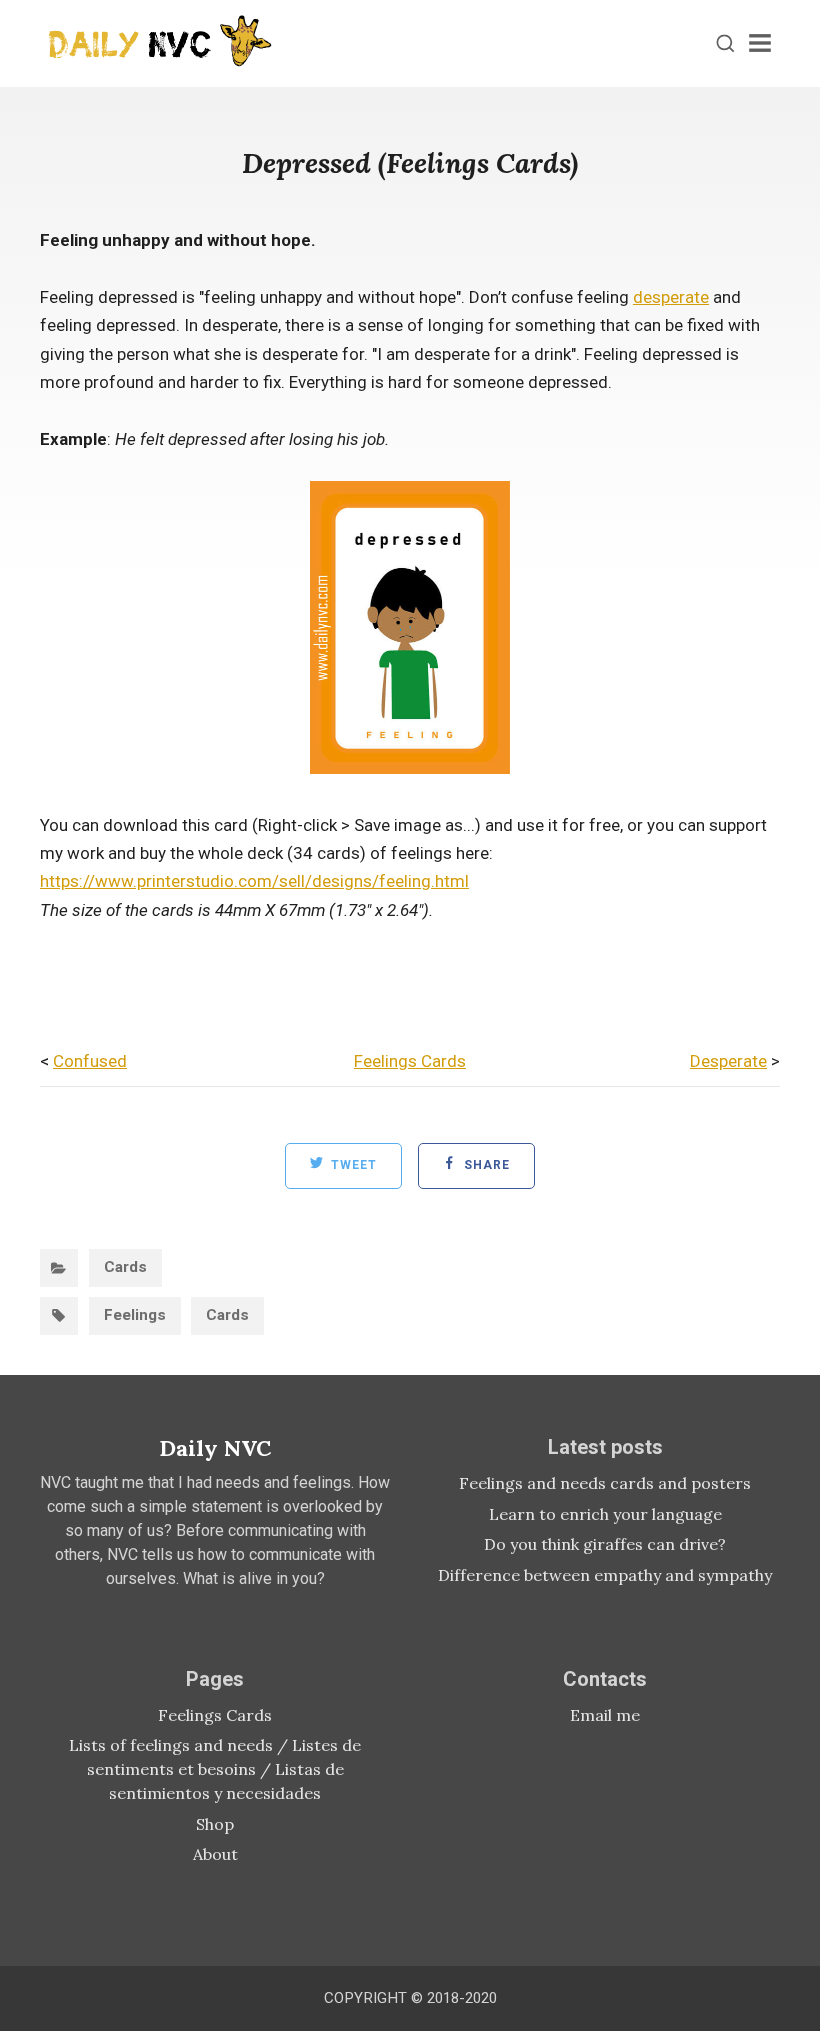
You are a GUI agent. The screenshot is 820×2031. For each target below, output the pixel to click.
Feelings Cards (410, 1061)
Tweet (352, 1165)
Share (485, 1165)
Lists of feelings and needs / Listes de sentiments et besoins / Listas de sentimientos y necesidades (215, 1769)
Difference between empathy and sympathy (605, 1575)
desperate (671, 297)
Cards (125, 1267)
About (215, 1854)
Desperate (728, 1061)
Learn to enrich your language (605, 1514)
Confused (90, 1061)
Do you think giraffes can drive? (605, 1544)
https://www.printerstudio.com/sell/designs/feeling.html (254, 881)
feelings (135, 1315)
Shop (215, 1824)
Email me (605, 1715)
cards (227, 1315)
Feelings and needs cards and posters (605, 1483)
